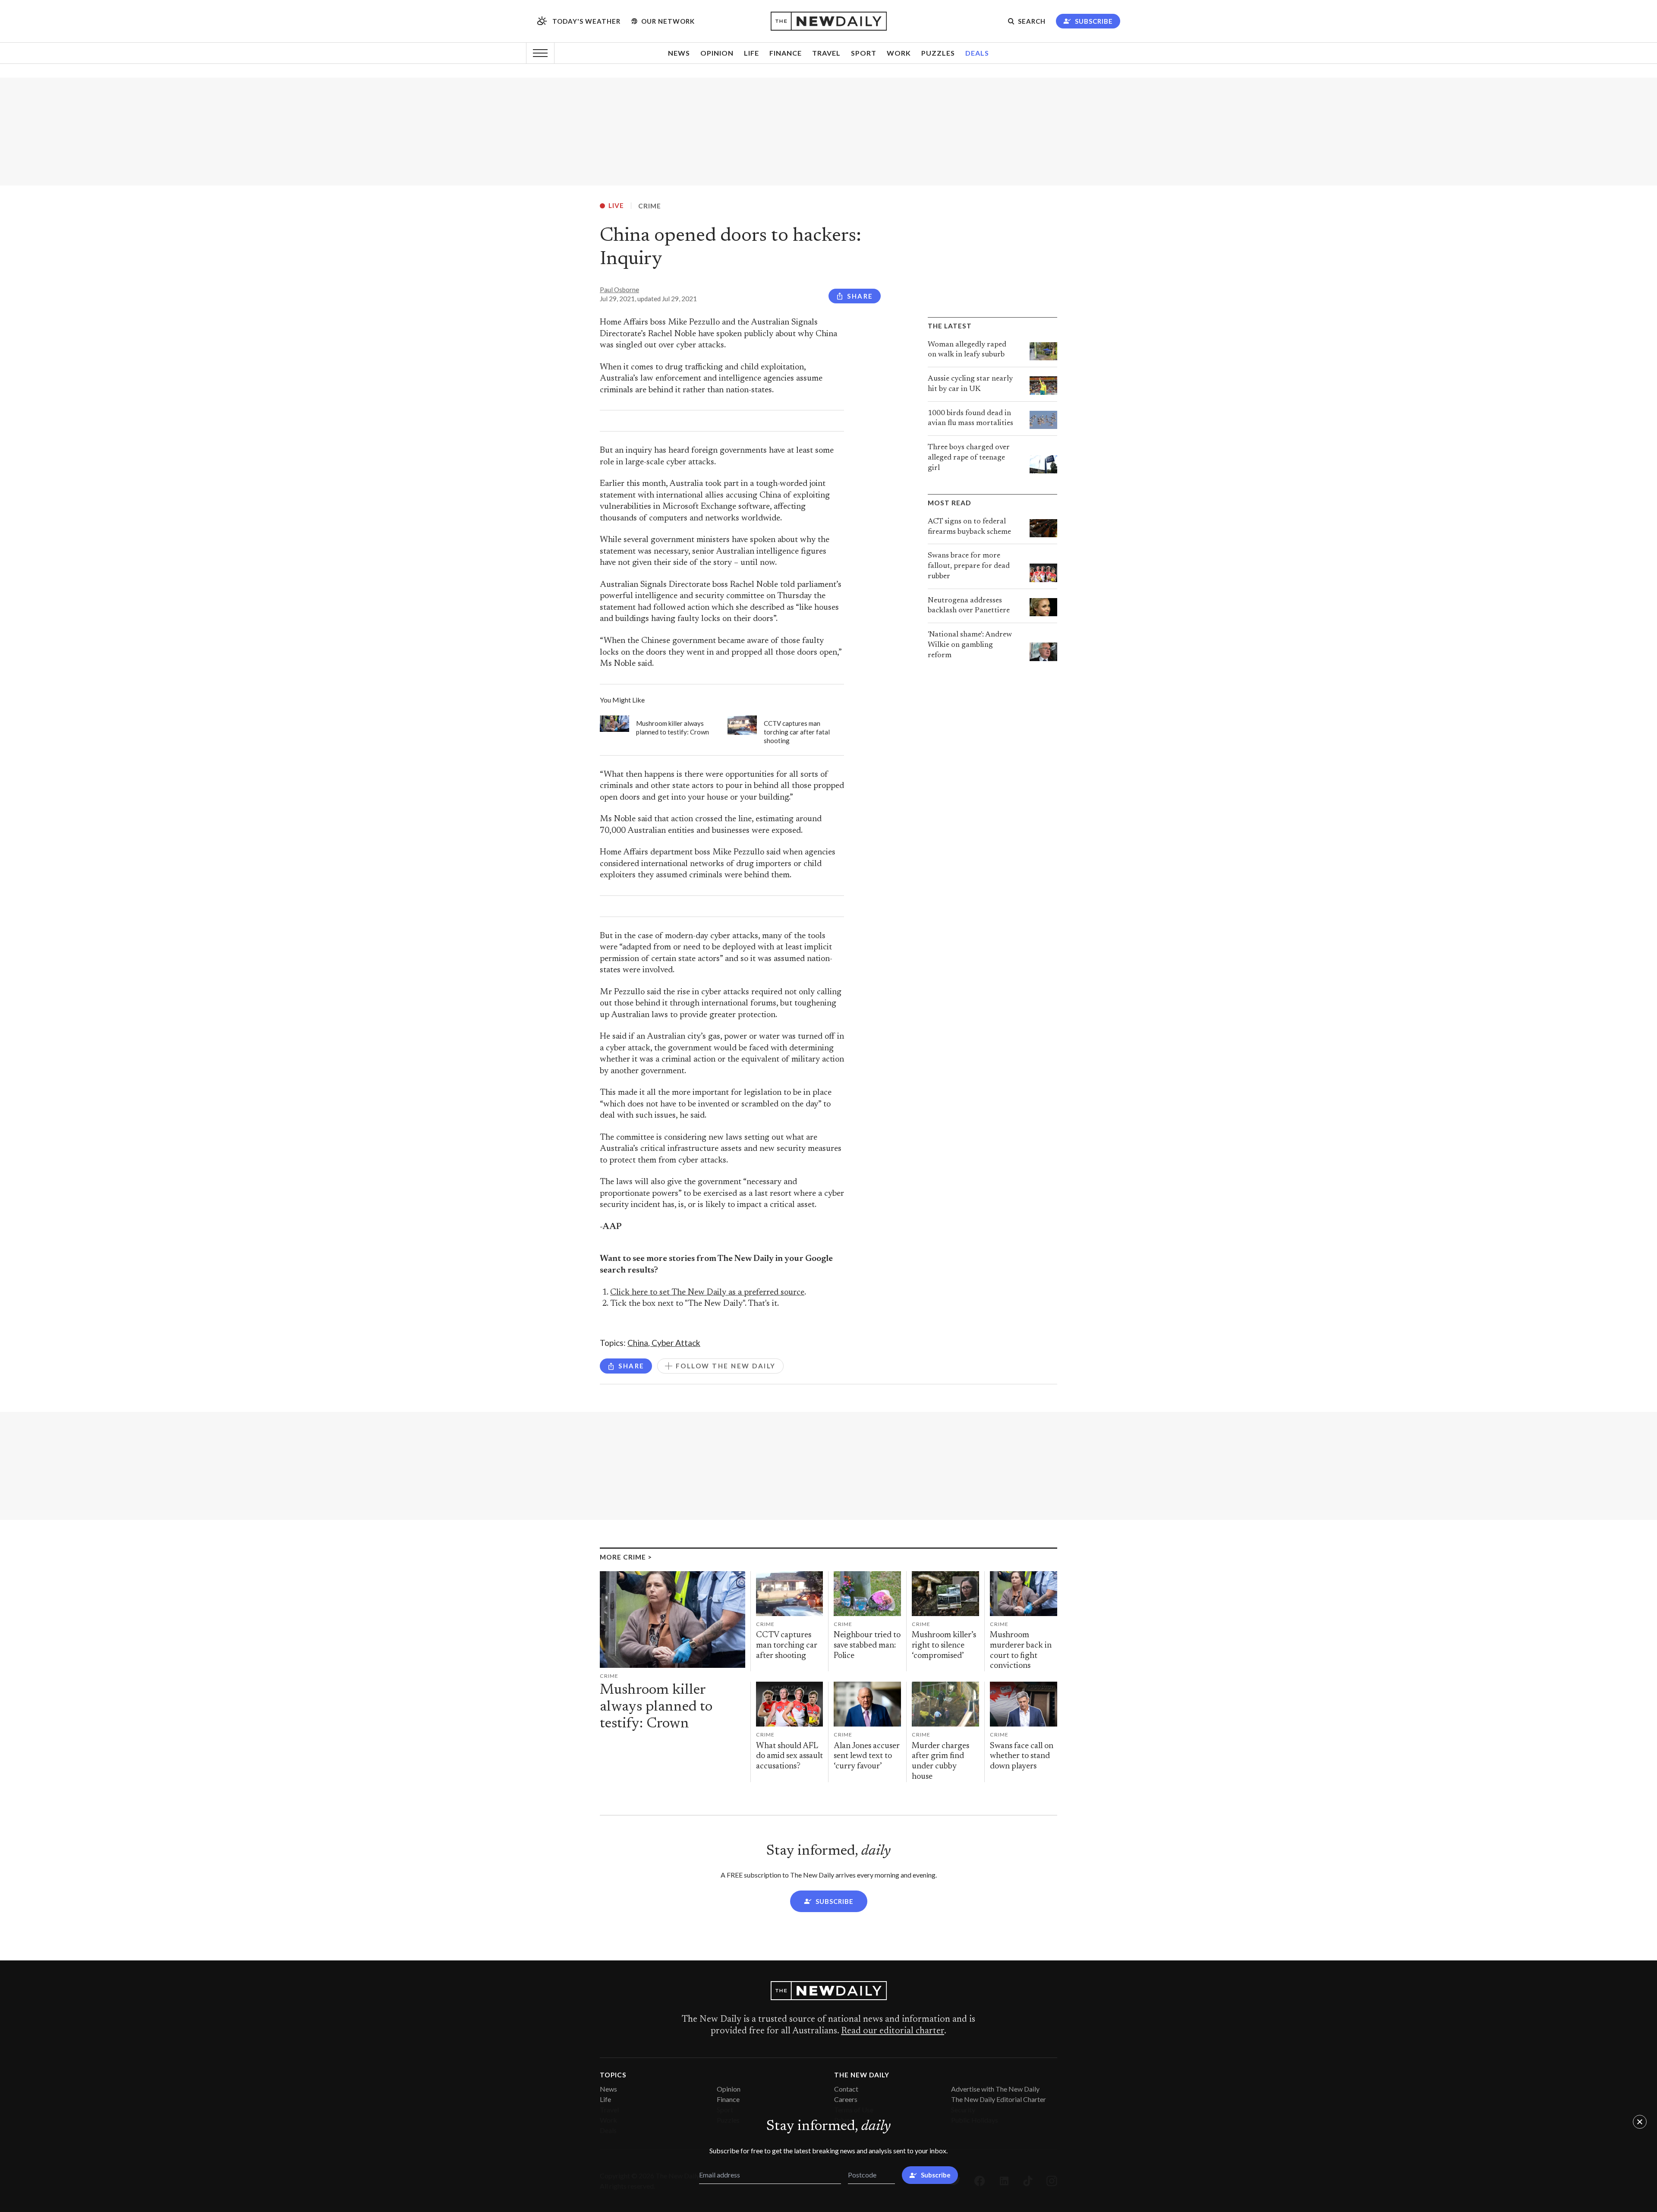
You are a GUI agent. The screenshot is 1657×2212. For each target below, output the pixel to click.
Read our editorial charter (893, 2031)
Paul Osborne (619, 290)
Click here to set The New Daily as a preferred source (707, 1293)
